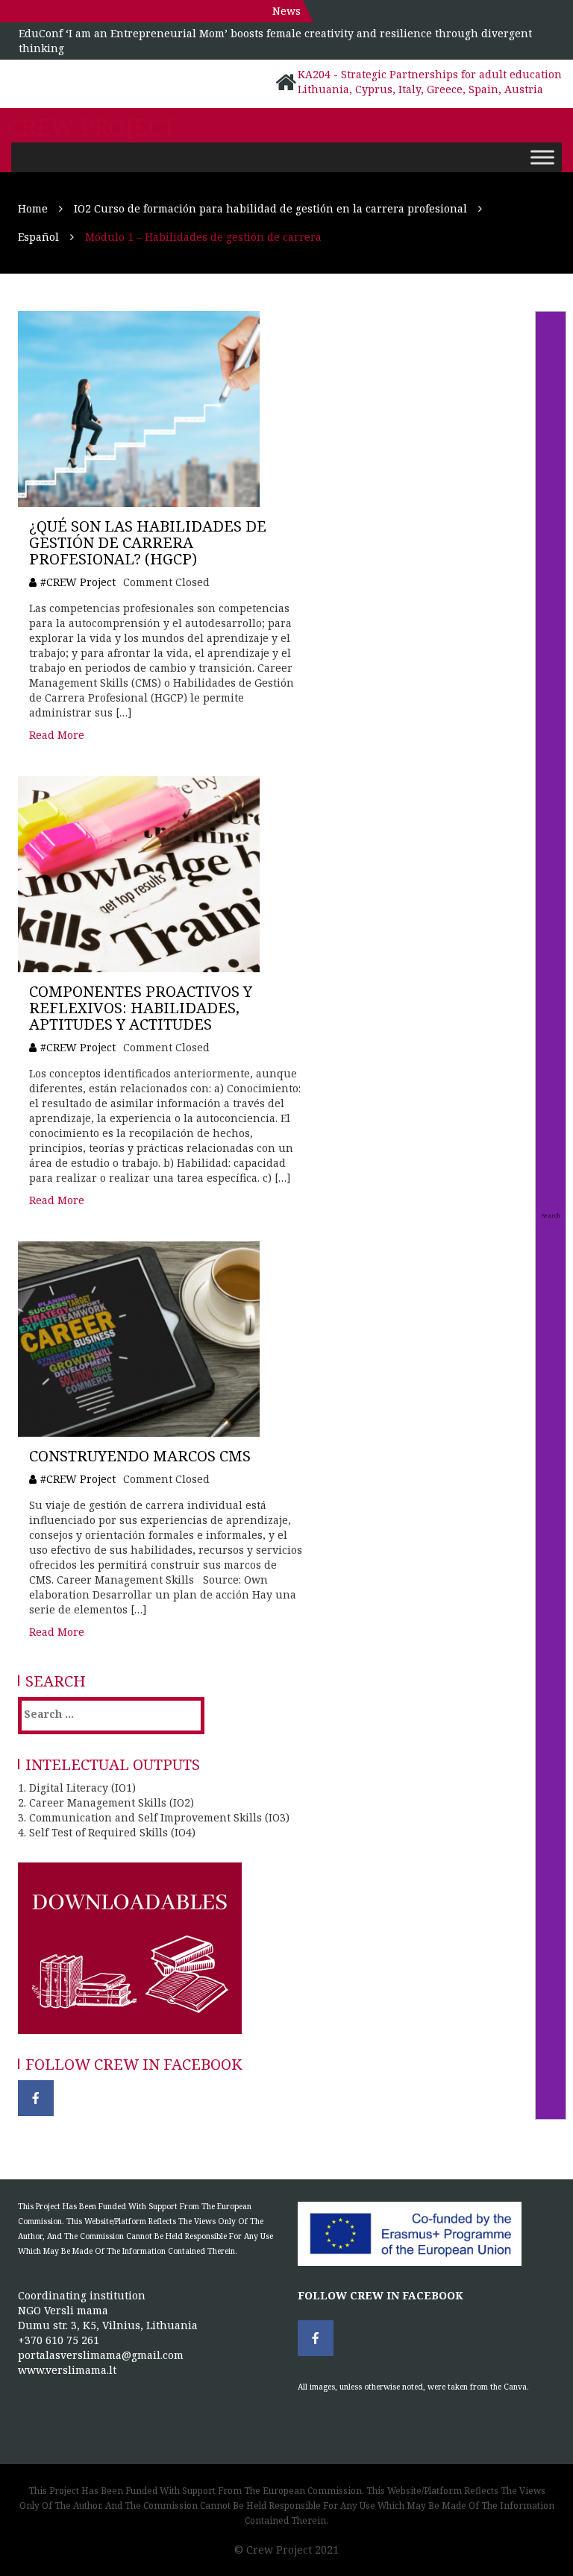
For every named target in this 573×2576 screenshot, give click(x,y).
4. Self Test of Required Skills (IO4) (107, 1832)
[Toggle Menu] (542, 157)
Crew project (92, 127)
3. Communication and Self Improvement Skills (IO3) (154, 1817)
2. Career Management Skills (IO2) (106, 1802)
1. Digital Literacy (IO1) (77, 1788)
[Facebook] (36, 2098)
